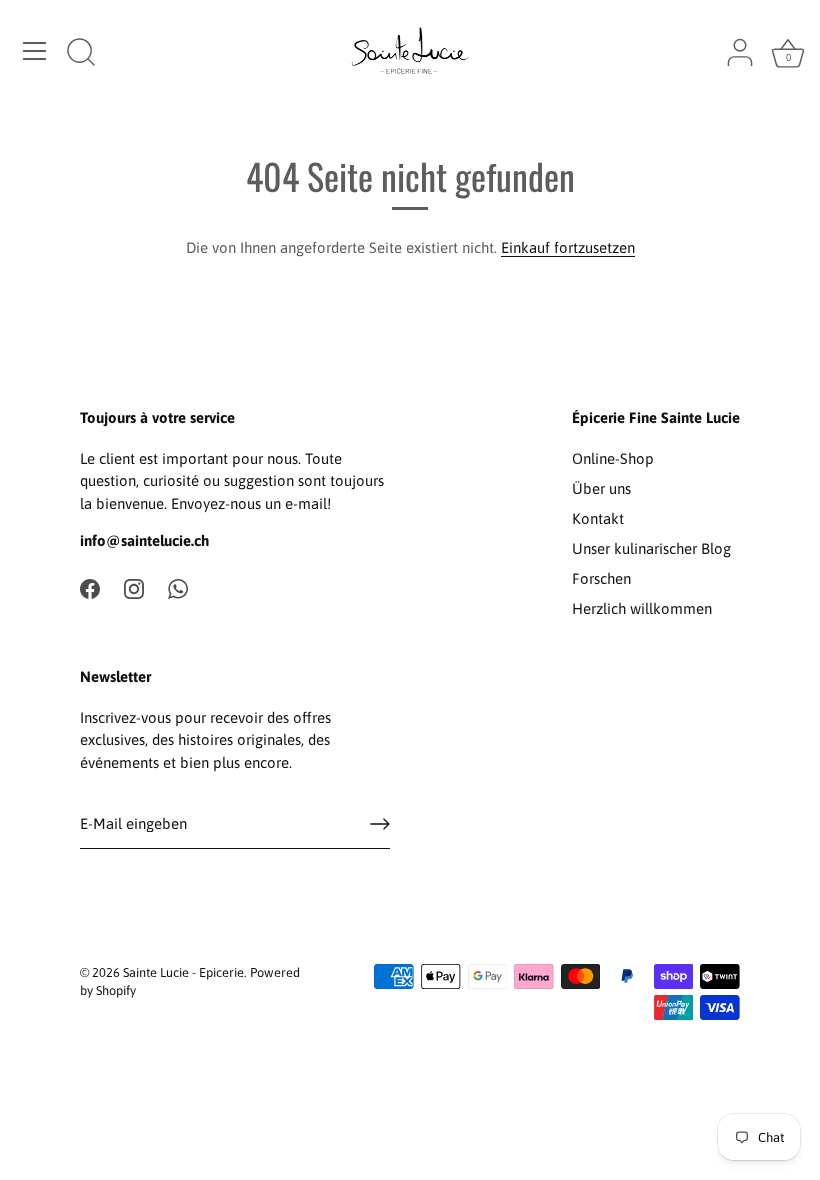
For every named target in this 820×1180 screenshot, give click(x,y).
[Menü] (35, 51)
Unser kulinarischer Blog (651, 548)
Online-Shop (613, 458)
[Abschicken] (380, 824)
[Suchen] (81, 54)
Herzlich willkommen (642, 608)
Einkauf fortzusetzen (568, 247)
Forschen (601, 578)
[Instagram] (134, 587)
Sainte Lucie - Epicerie (183, 972)
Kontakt (598, 518)
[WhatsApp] (178, 587)
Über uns (601, 488)
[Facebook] (90, 587)
